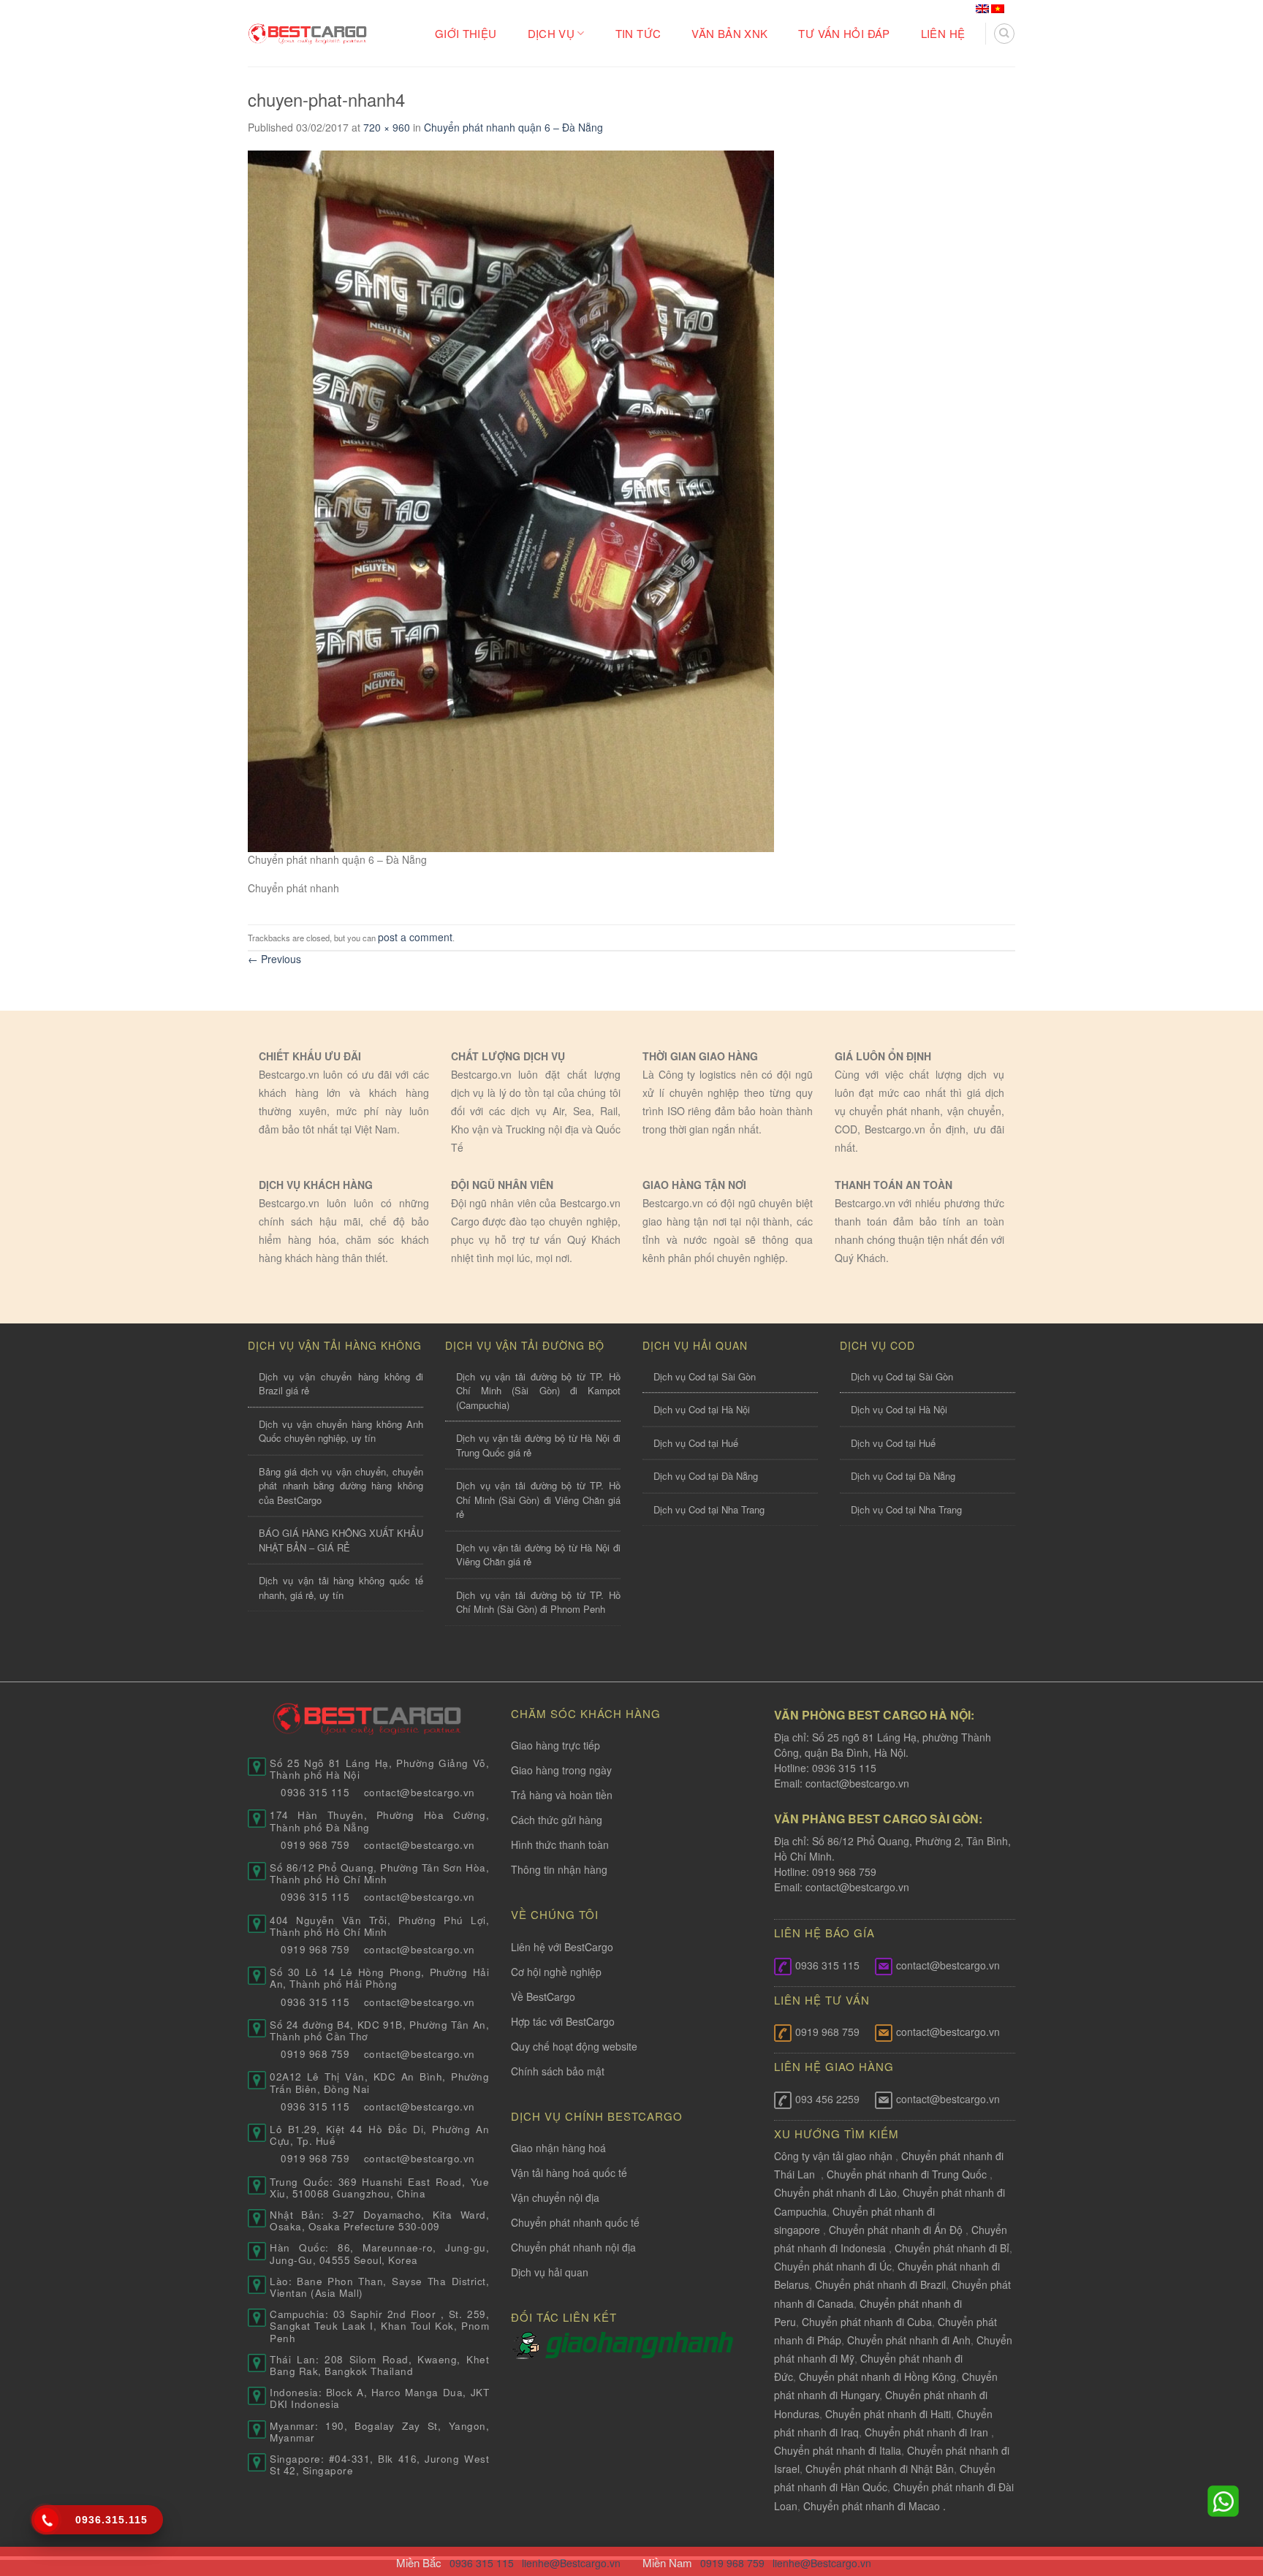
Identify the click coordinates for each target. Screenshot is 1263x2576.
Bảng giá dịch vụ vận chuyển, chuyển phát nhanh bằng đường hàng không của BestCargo (341, 1486)
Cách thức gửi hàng (557, 1820)
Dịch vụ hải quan (550, 2272)
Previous (274, 959)
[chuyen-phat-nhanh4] (511, 499)
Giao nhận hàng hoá (558, 2148)
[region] (1073, 2458)
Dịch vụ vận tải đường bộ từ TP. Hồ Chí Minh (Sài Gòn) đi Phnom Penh (538, 1602)
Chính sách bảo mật (558, 2071)
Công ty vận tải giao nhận (833, 2156)
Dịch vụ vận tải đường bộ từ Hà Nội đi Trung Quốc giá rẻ (538, 1445)
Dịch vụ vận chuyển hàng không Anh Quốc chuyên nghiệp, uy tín (341, 1431)
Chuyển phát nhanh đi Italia (838, 2450)
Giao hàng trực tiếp (555, 1745)
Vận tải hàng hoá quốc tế (569, 2173)
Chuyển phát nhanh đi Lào (835, 2192)
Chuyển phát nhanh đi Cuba (867, 2322)
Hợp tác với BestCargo (563, 2021)
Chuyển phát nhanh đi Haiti (888, 2414)
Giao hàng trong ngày (561, 1770)
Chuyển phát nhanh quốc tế (575, 2222)
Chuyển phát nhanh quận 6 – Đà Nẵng (513, 127)
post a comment (415, 937)
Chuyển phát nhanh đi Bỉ (952, 2248)
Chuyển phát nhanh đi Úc (833, 2266)
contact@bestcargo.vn (856, 1783)
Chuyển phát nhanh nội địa (573, 2247)
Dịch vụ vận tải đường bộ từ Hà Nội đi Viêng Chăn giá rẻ (538, 1555)
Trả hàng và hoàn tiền (562, 1795)
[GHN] (639, 2344)
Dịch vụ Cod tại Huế (696, 1443)
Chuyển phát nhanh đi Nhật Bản (880, 2469)
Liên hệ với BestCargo (562, 1947)
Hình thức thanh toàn (560, 1844)
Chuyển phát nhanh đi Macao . (875, 2506)
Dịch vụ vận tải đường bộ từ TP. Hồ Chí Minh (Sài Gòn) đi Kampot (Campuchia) (538, 1391)
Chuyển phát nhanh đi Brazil (880, 2284)
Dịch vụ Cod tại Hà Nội (702, 1409)
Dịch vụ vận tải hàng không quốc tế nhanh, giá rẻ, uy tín (341, 1588)
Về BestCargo (543, 1996)
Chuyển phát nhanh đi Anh (909, 2340)
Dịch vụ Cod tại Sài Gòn (705, 1376)
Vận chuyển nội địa (555, 2197)
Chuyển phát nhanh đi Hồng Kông (877, 2376)
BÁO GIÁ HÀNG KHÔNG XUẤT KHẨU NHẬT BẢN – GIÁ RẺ (341, 1540)
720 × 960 (387, 127)
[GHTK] (528, 2344)
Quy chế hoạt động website (574, 2046)
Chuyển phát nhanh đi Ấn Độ (896, 2230)
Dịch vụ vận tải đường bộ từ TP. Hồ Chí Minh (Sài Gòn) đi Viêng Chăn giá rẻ (538, 1500)
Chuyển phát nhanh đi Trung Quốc (907, 2174)
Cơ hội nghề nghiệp (556, 1972)
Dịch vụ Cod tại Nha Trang (709, 1509)
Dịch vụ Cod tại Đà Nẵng (706, 1476)
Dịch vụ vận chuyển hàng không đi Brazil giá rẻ (341, 1384)
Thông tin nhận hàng (559, 1869)
